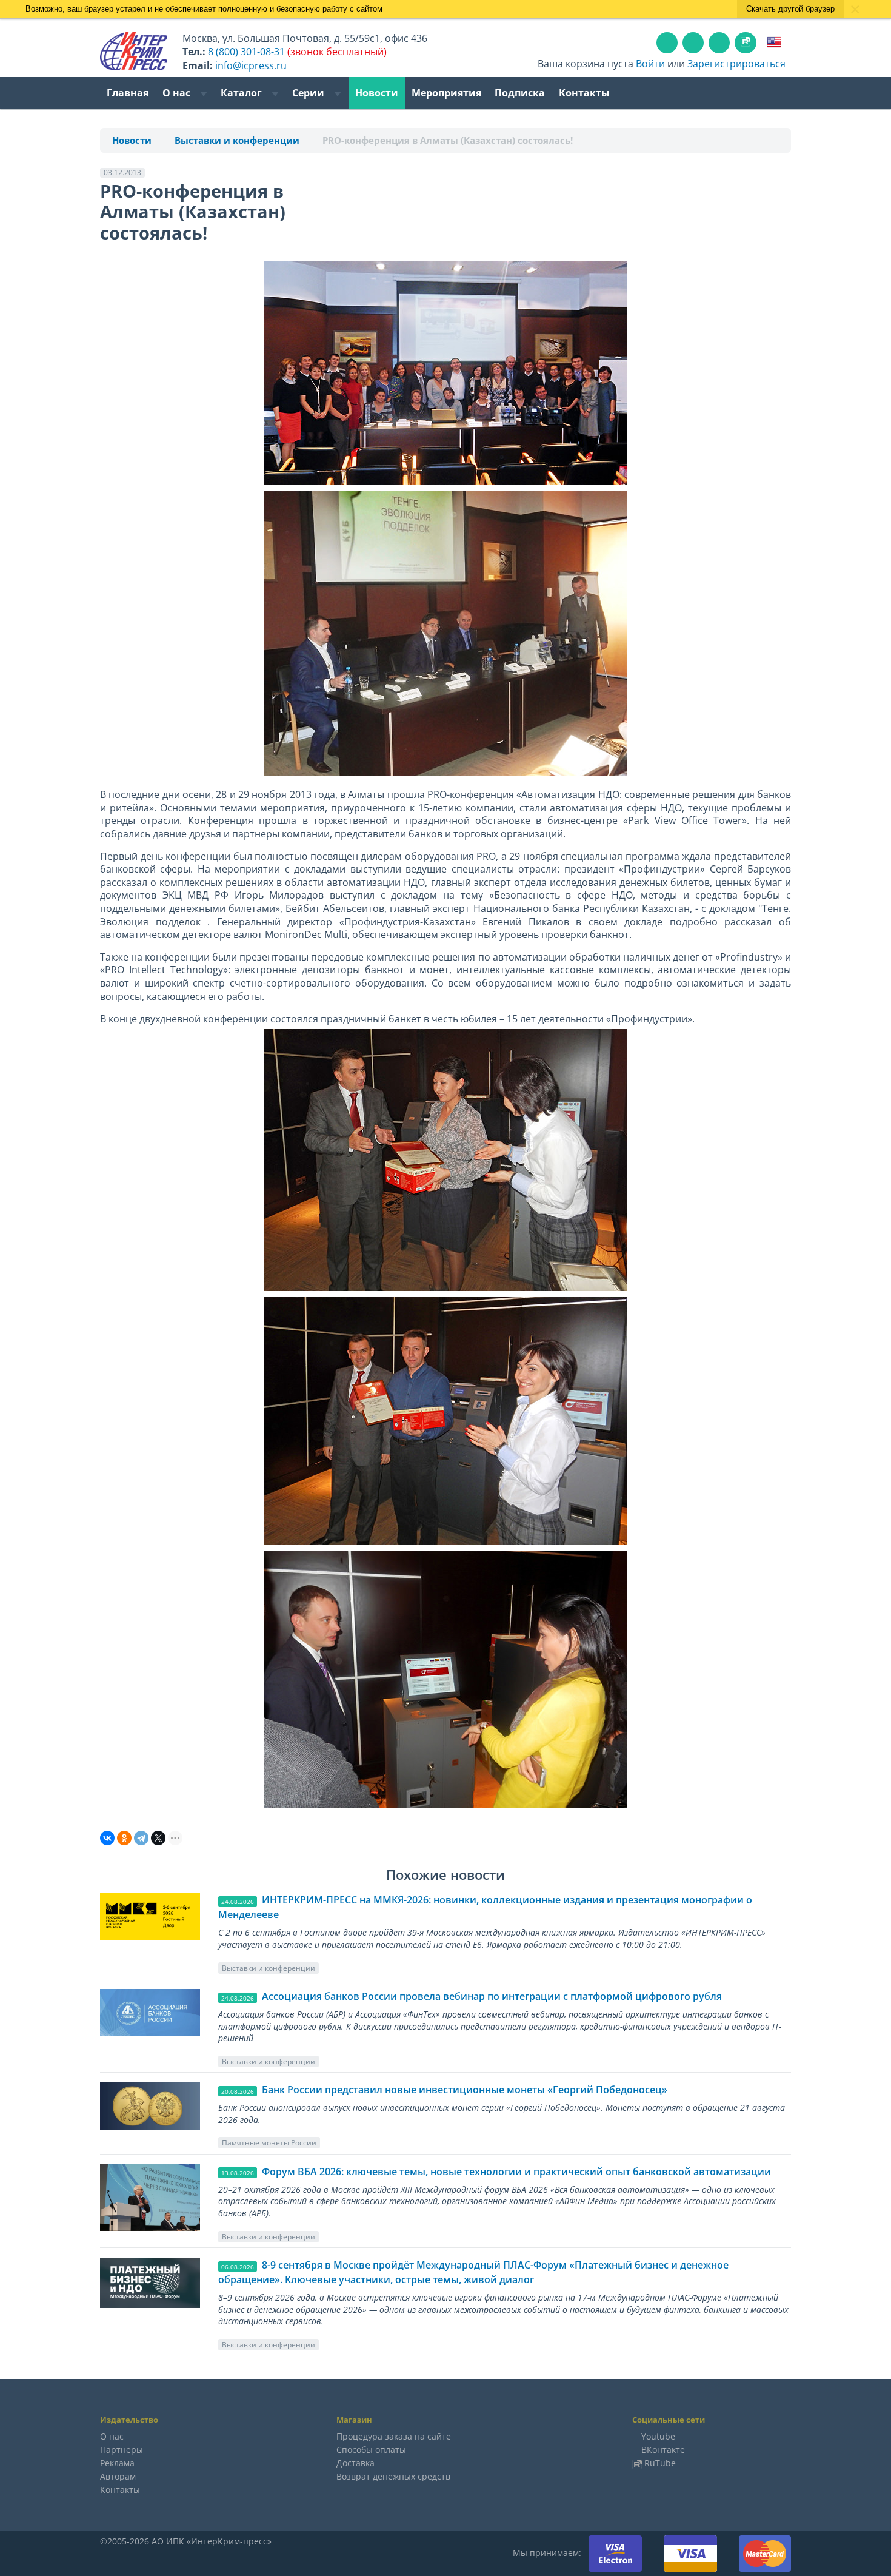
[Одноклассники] (124, 1838)
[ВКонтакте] (107, 1838)
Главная (128, 93)
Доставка (355, 2463)
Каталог (242, 93)
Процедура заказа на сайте (394, 2436)
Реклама (117, 2463)
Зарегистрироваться (736, 64)
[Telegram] (141, 1838)
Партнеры (122, 2450)
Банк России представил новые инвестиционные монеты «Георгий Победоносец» (465, 2090)
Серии (309, 93)
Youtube (658, 2436)
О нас (178, 93)
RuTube (660, 2463)
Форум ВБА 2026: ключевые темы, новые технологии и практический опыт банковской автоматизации (516, 2172)
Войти (650, 64)
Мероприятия (446, 93)
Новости (377, 93)
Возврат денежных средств (393, 2476)
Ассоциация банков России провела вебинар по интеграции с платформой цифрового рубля (492, 1996)
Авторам (118, 2476)
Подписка (520, 93)
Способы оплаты (371, 2450)
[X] (158, 1838)
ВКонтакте (663, 2450)
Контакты (584, 93)
